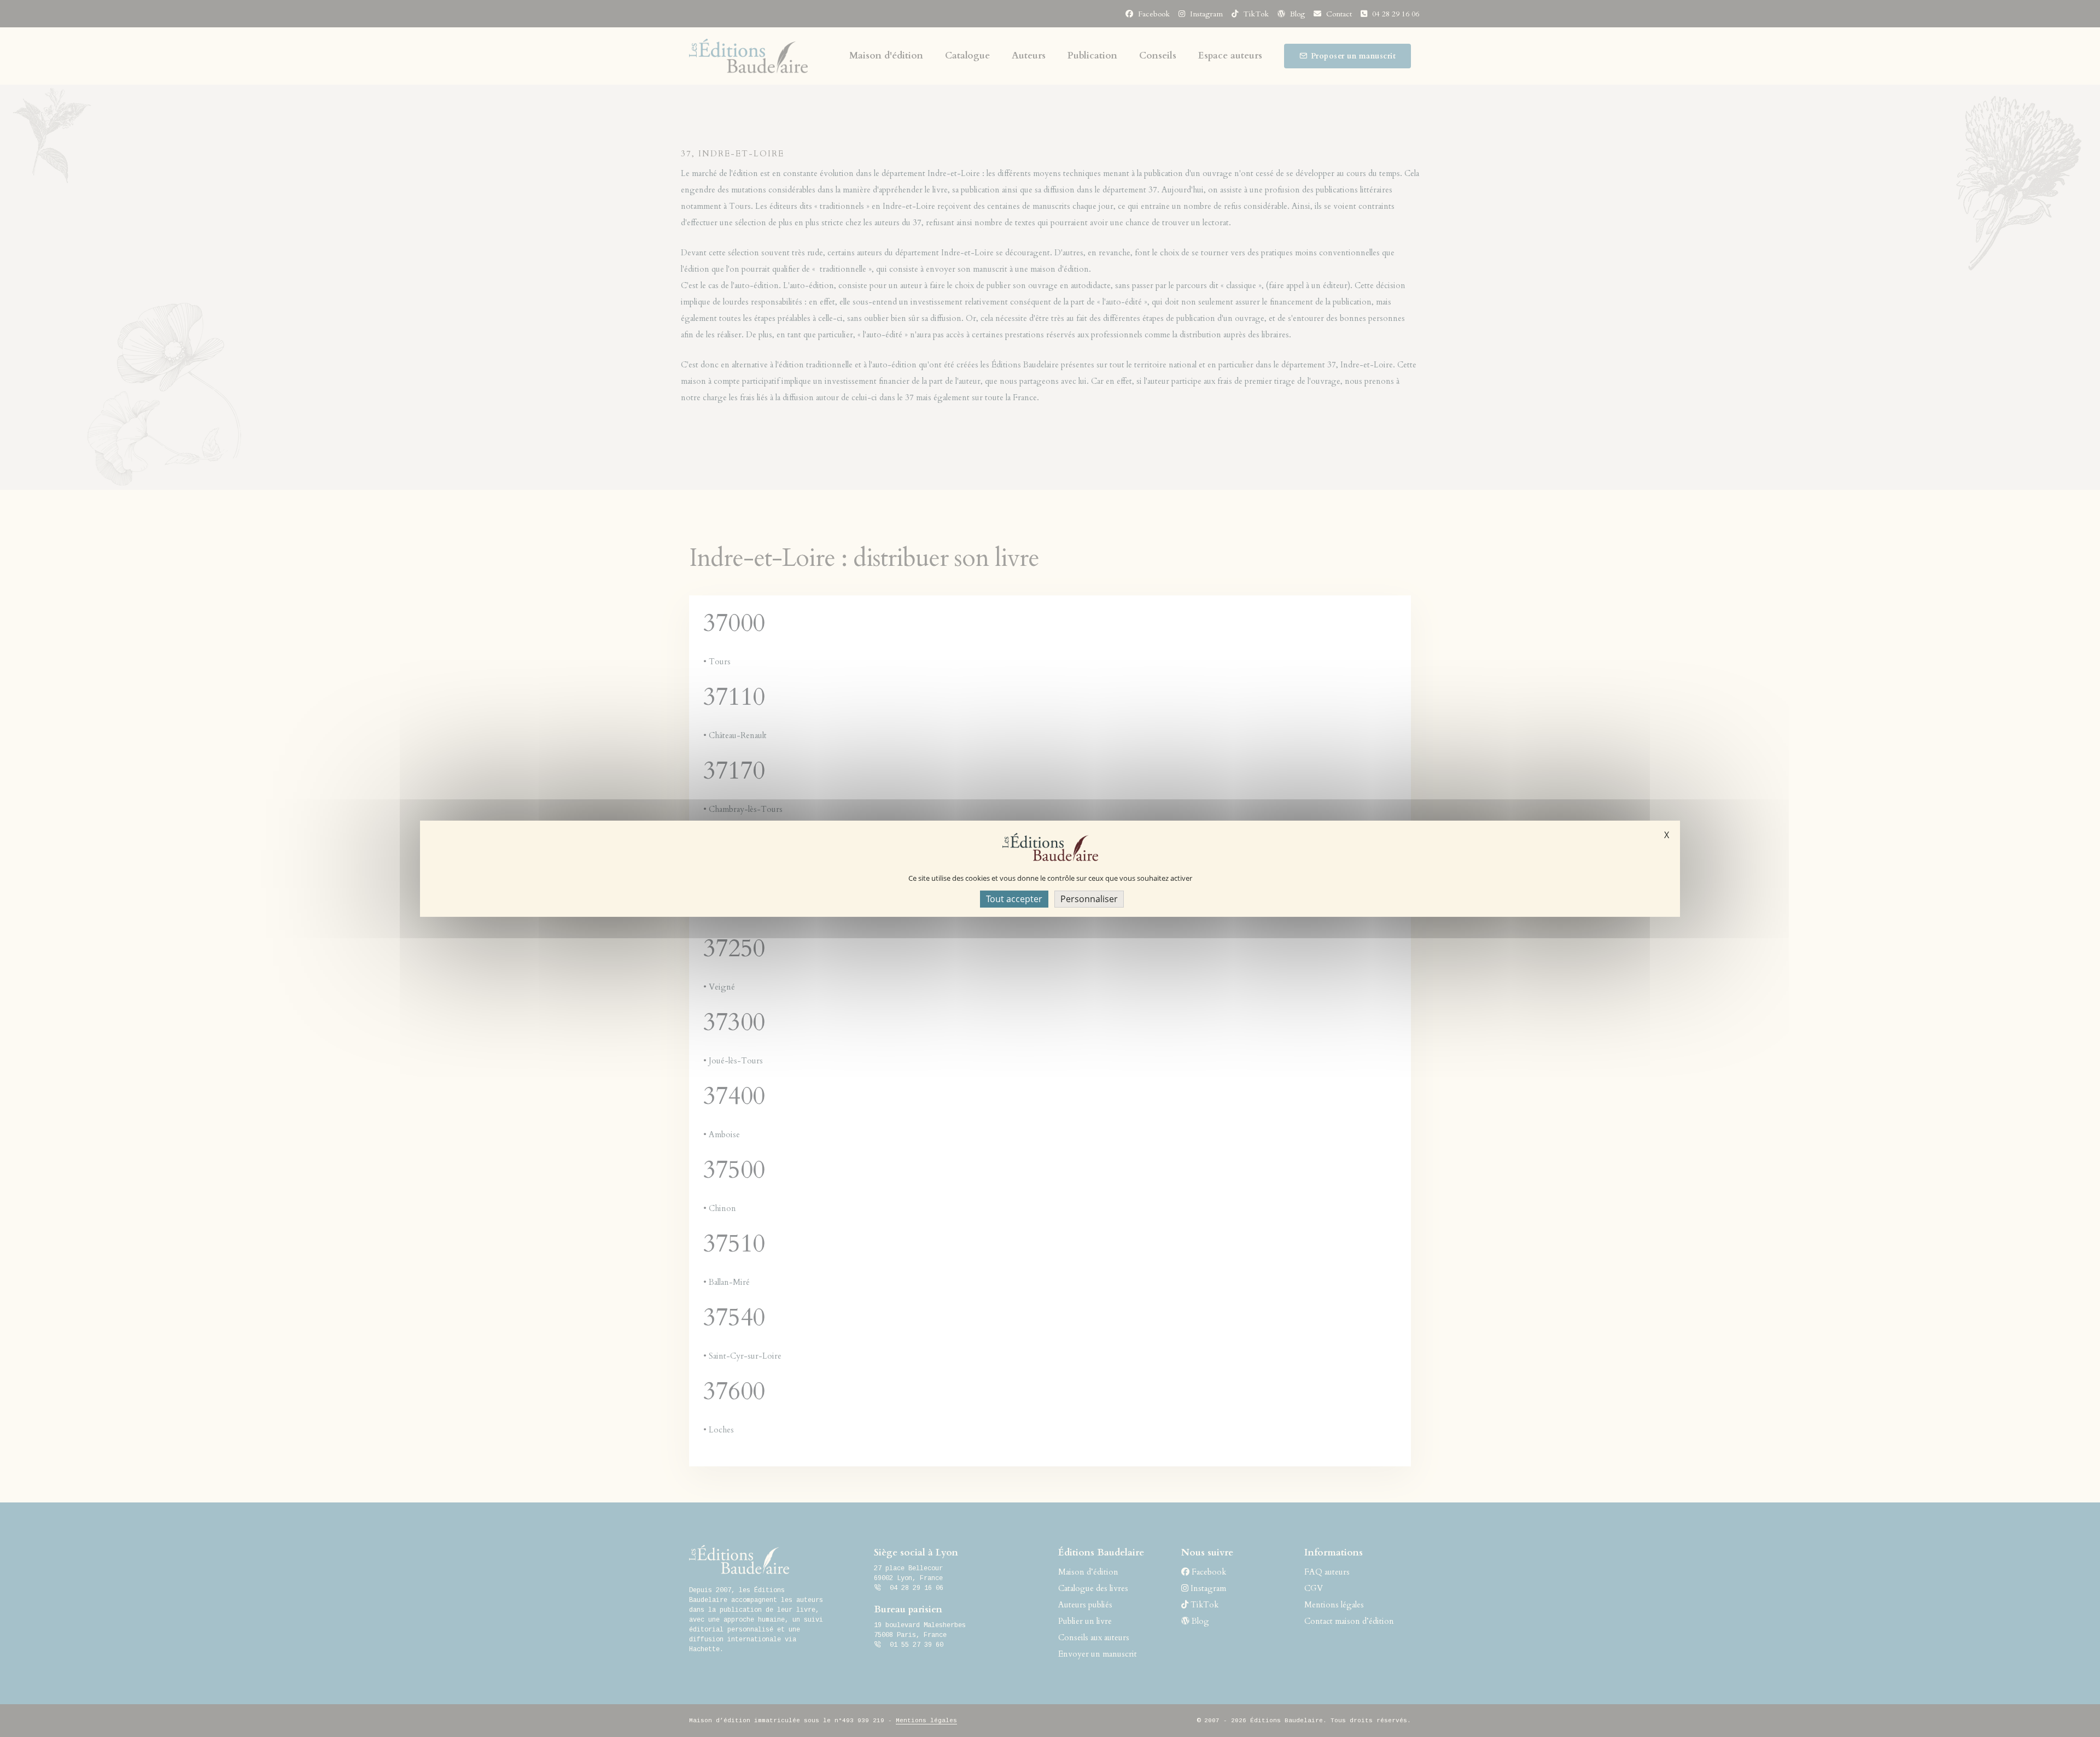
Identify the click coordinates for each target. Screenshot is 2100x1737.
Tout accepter (1014, 898)
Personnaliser (1089, 898)
